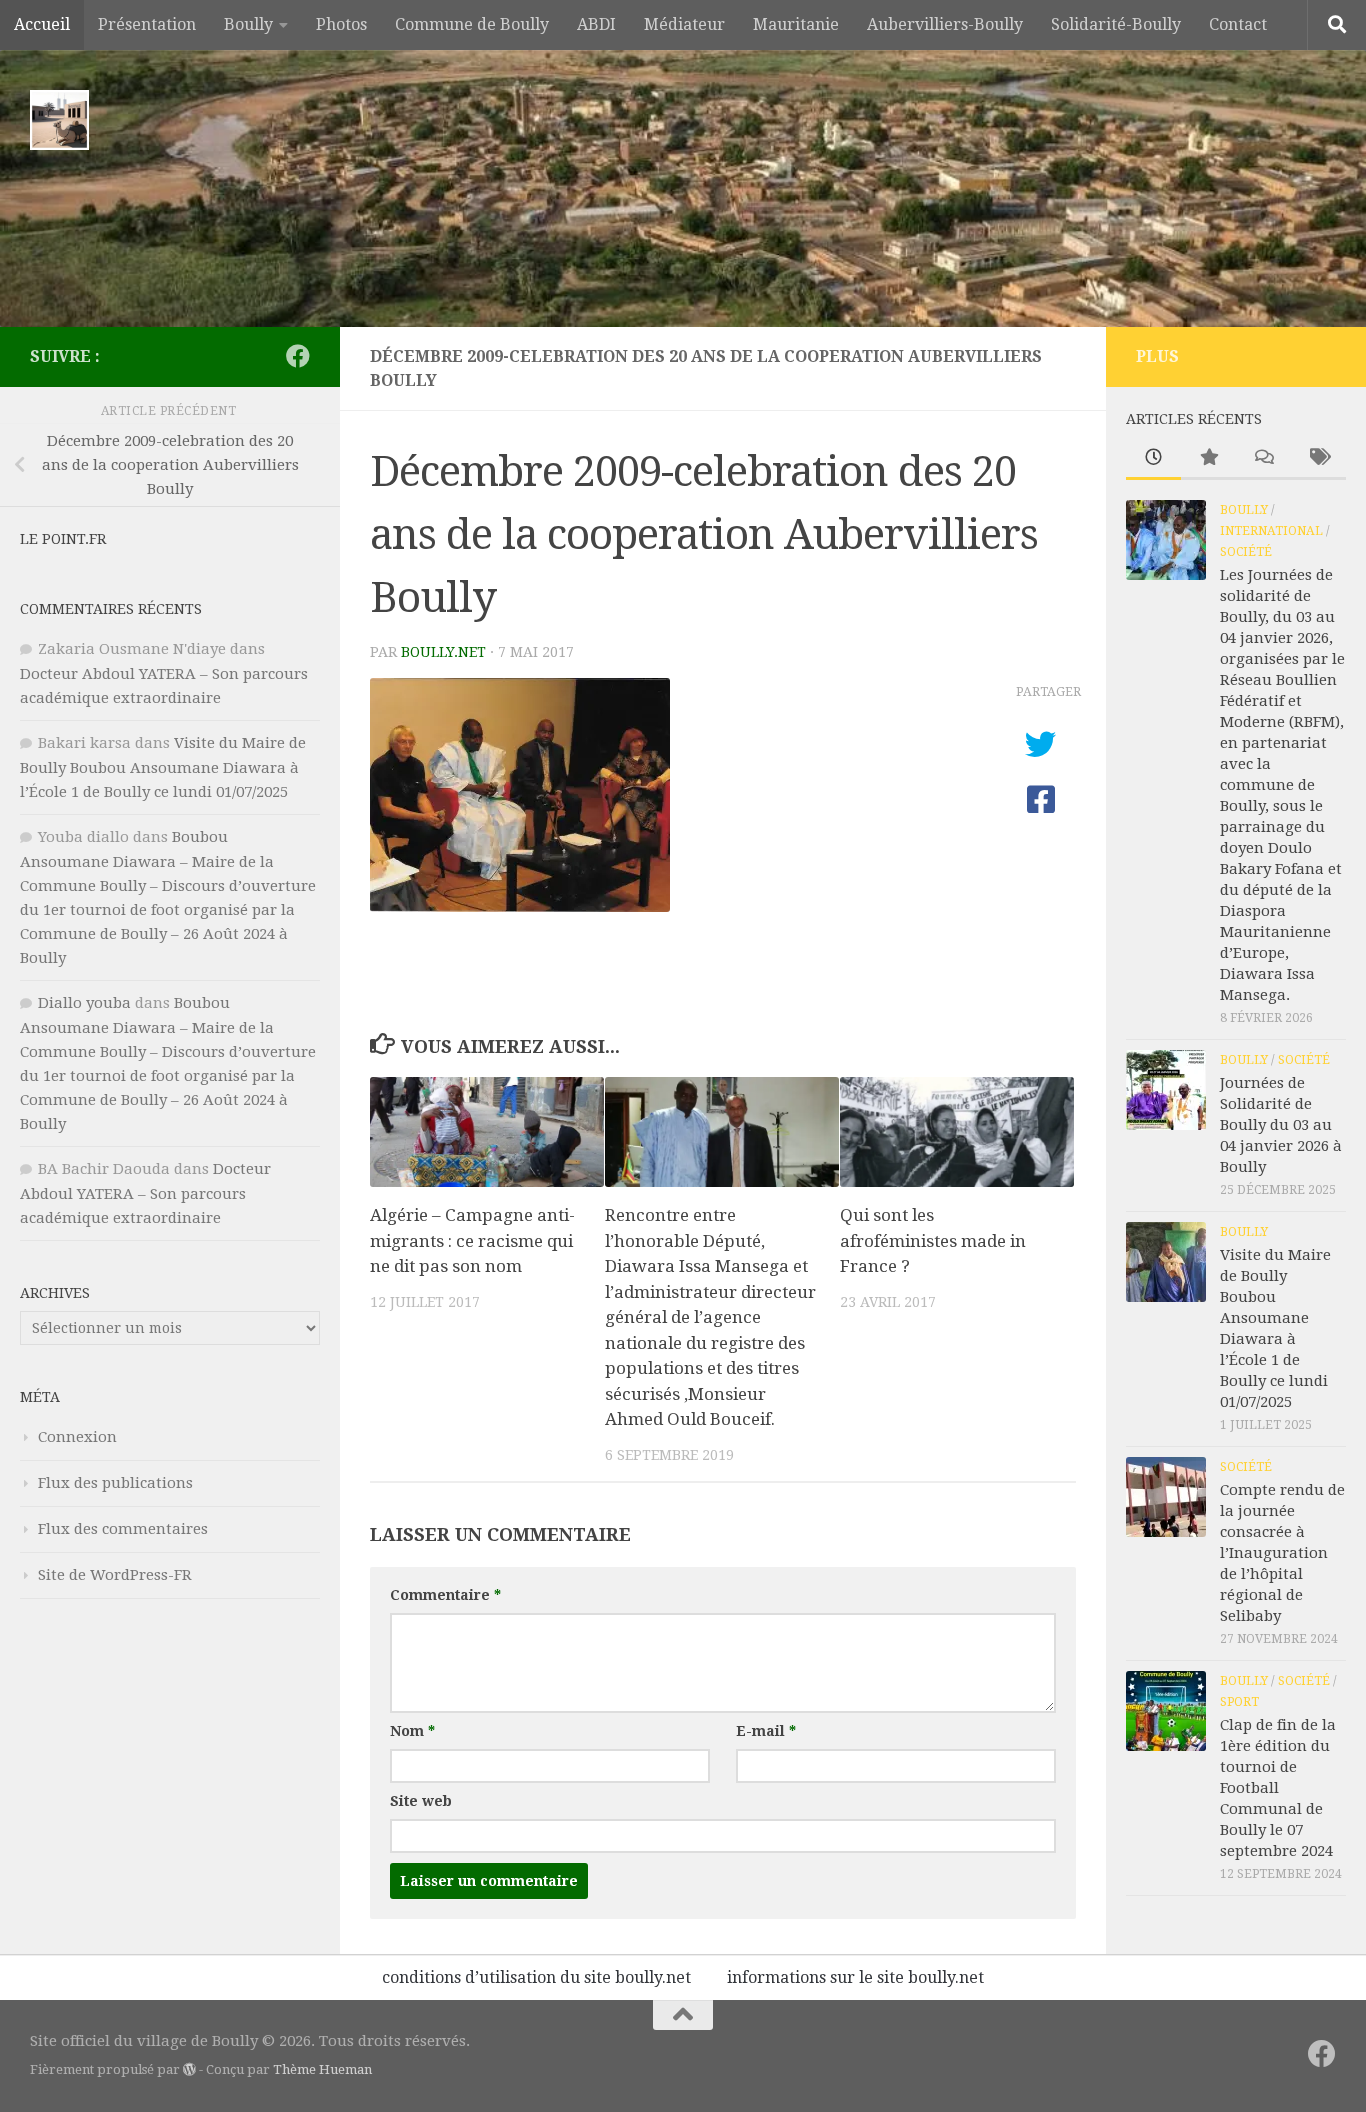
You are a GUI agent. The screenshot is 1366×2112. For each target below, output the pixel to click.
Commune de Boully (472, 24)
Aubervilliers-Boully (945, 24)
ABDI (596, 24)
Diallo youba (84, 1003)
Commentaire (445, 1595)
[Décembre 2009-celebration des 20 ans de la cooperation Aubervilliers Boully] (520, 905)
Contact (1238, 24)
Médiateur (684, 24)
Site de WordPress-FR (115, 1575)
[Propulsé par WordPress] (189, 2069)
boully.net (443, 652)
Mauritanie (796, 24)
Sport (1239, 1702)
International (1271, 531)
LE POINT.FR (63, 539)
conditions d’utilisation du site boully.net (536, 1977)
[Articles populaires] (1208, 458)
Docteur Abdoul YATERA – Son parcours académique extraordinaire (145, 1193)
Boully (248, 24)
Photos (341, 24)
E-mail (766, 1731)
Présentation (147, 24)
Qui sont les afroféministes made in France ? (933, 1240)
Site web (421, 1801)
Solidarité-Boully (1116, 24)
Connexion (77, 1437)
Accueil (42, 24)
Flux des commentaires (123, 1529)
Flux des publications (115, 1483)
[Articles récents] (1153, 458)
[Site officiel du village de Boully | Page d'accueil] (59, 120)
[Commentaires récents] (1263, 458)
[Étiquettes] (1318, 458)
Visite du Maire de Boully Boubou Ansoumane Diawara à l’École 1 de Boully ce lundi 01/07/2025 (163, 767)
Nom (412, 1731)
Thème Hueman (322, 2069)
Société (1246, 552)
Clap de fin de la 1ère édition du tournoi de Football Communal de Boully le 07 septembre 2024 (1278, 1788)
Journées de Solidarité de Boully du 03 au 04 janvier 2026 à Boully (1281, 1125)
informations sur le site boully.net (855, 1977)
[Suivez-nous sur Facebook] (298, 356)
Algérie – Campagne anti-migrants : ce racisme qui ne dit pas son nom (472, 1240)
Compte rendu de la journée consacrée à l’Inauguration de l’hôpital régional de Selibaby (1282, 1553)
